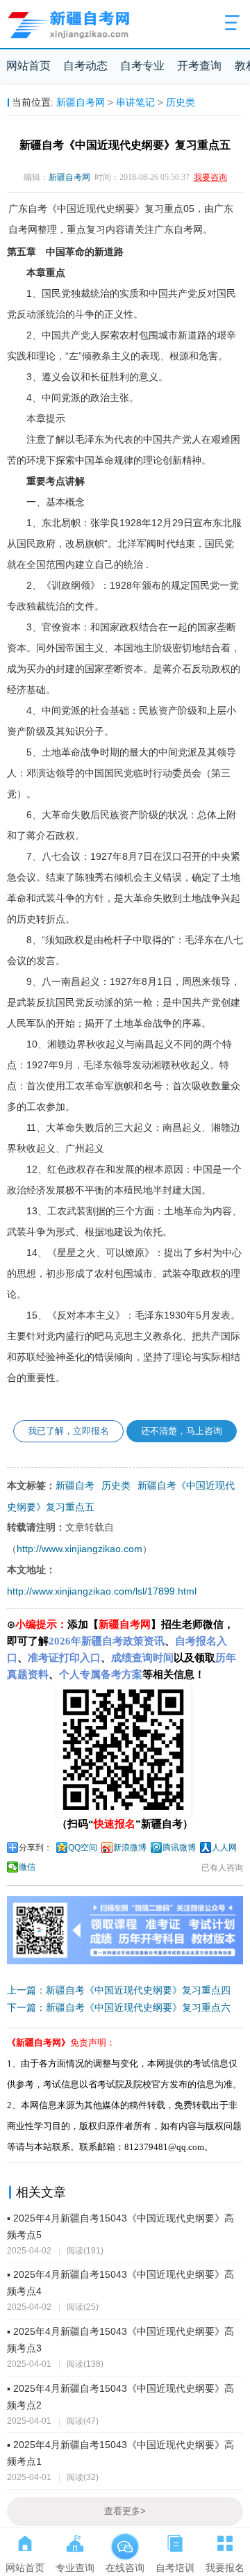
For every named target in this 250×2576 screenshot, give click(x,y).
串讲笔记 (135, 102)
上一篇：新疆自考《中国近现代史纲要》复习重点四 (119, 1990)
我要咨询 (210, 177)
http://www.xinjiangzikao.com (80, 1549)
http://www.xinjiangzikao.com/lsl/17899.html (102, 1591)
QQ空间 (83, 1848)
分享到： (35, 1848)
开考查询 (199, 66)
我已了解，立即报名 (68, 1431)
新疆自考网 (81, 102)
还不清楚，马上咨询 (182, 1431)
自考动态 (85, 66)
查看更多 (125, 2511)
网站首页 (28, 66)
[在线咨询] (125, 2541)
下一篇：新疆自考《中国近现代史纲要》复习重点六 (119, 2007)
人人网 (224, 1848)
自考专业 (142, 66)
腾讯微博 (179, 1848)
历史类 (181, 102)
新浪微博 (130, 1848)
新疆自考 (75, 1485)
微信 (27, 1867)
